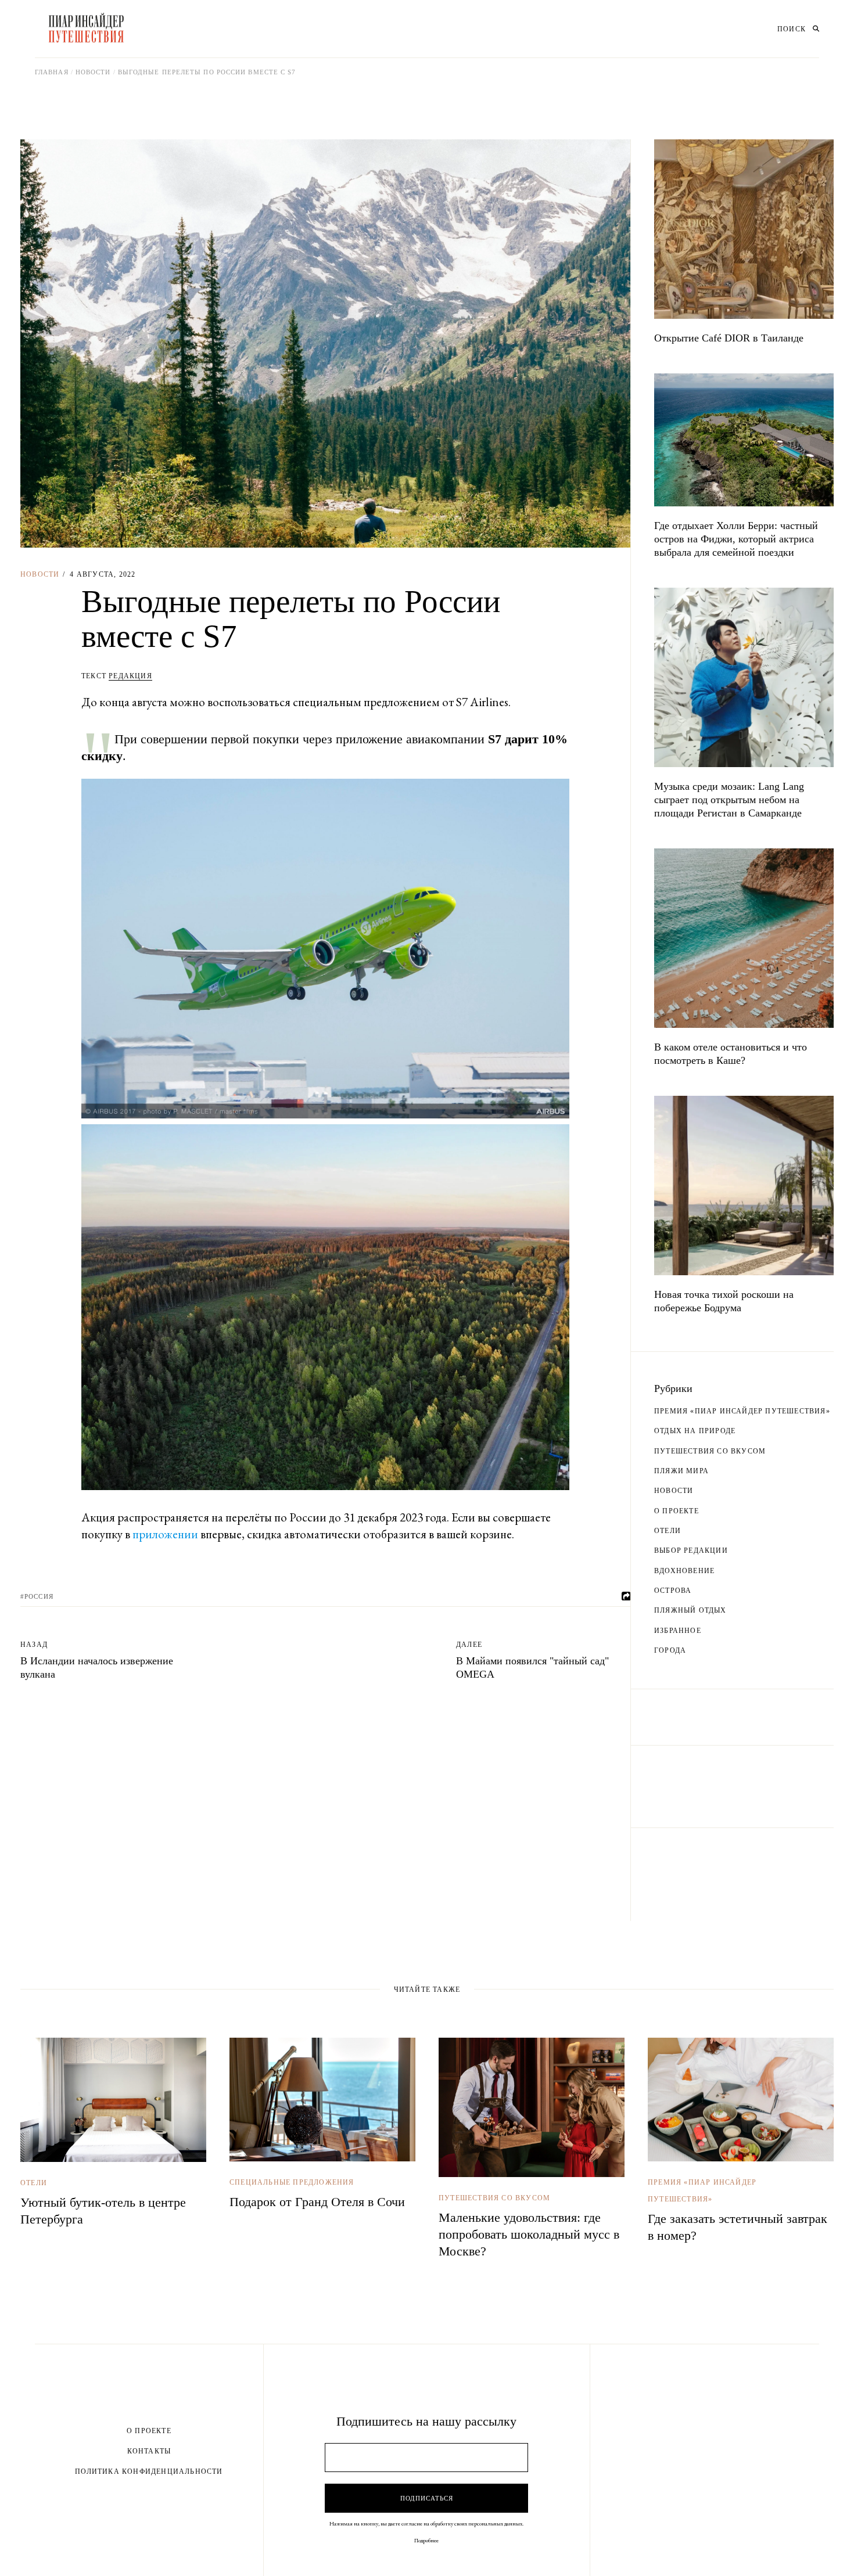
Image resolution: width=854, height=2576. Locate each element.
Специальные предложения (292, 2182)
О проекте (677, 1511)
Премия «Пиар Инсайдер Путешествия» (742, 1411)
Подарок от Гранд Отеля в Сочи (317, 2202)
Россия (39, 1596)
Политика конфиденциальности (149, 2471)
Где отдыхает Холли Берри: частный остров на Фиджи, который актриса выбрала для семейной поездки (736, 539)
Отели (668, 1531)
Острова (673, 1591)
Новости (93, 72)
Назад (34, 1645)
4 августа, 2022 (103, 574)
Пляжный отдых (690, 1610)
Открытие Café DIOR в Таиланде (729, 338)
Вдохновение (684, 1571)
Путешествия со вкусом (710, 1451)
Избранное (678, 1631)
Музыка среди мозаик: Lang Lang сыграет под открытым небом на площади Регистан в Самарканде (729, 800)
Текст (117, 676)
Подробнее (426, 2540)
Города (670, 1650)
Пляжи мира (681, 1471)
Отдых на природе (695, 1431)
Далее (469, 1645)
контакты (149, 2451)
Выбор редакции (691, 1550)
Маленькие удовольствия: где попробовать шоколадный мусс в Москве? (529, 2234)
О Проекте (149, 2431)
